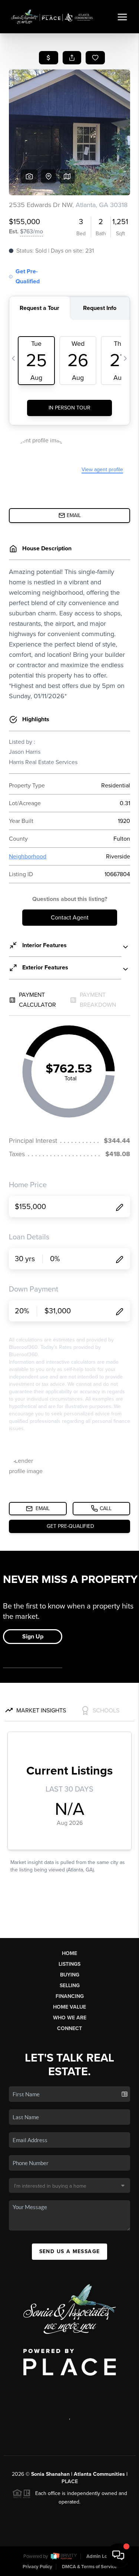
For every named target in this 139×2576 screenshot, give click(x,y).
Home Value (69, 2007)
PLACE (70, 2482)
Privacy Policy (37, 2567)
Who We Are (70, 2018)
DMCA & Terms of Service (89, 2567)
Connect (69, 2028)
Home (69, 1953)
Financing (70, 1996)
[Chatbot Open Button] (118, 2555)
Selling (70, 1986)
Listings (69, 1964)
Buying (70, 1975)
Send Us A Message (70, 2251)
